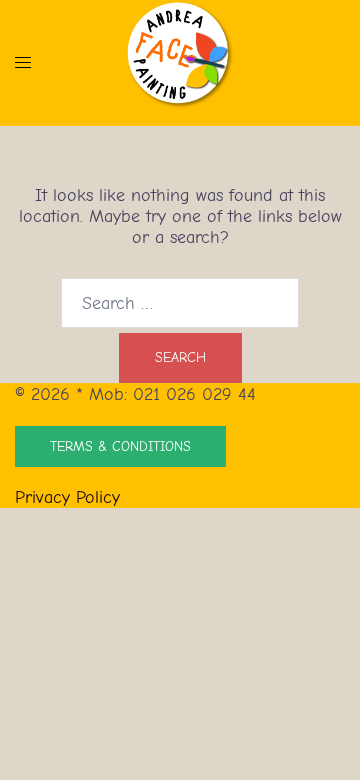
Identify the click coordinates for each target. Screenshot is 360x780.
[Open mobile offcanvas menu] (23, 62)
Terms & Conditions (120, 446)
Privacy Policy (67, 497)
